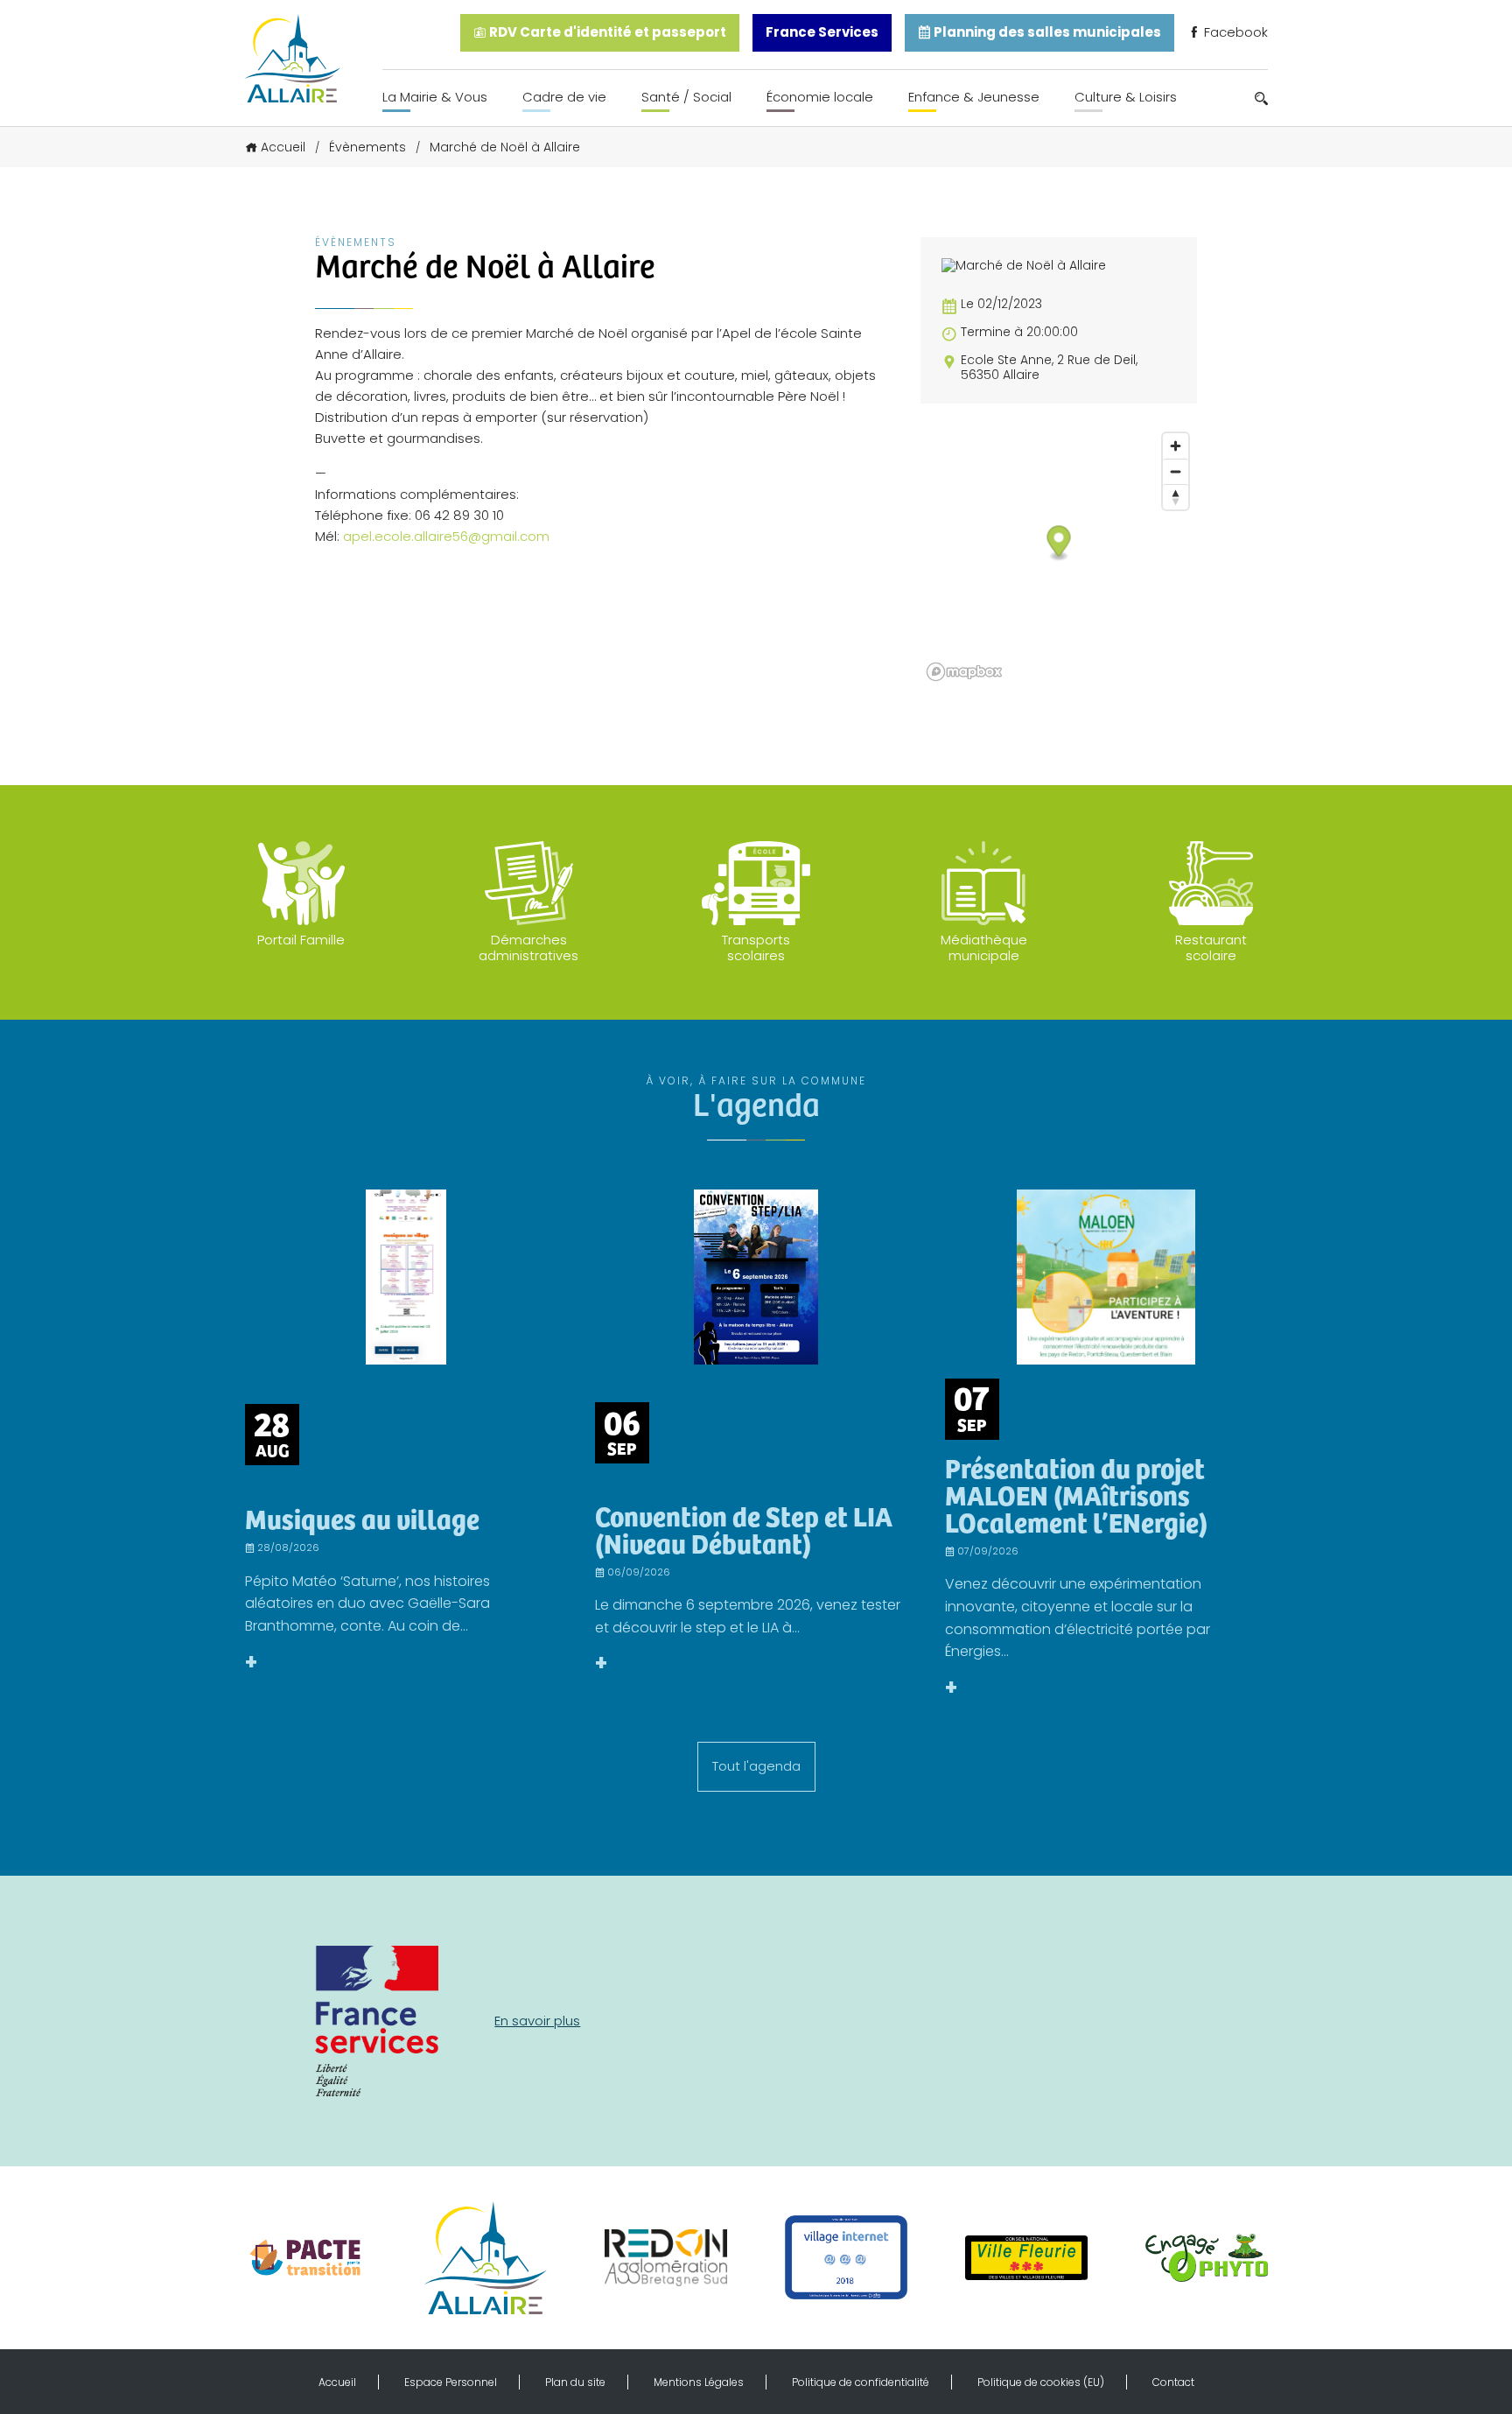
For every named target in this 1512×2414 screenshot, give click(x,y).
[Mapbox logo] (964, 672)
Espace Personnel (451, 2382)
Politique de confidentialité (861, 2382)
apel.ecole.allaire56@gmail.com (446, 536)
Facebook (1234, 32)
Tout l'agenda (756, 1766)
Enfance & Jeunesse (974, 97)
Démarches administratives (528, 947)
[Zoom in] (1176, 446)
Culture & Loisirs (1126, 97)
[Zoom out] (1176, 471)
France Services (822, 32)
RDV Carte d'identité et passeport (606, 32)
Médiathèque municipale (984, 947)
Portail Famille (301, 940)
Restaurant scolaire (1211, 947)
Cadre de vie (564, 97)
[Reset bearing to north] (1176, 497)
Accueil (283, 147)
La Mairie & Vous (435, 97)
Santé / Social (686, 97)
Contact (1173, 2382)
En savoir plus (537, 2021)
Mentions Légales (699, 2382)
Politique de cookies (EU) (1041, 2382)
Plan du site (575, 2382)
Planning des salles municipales (1046, 32)
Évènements (367, 147)
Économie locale (820, 97)
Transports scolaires (756, 947)
